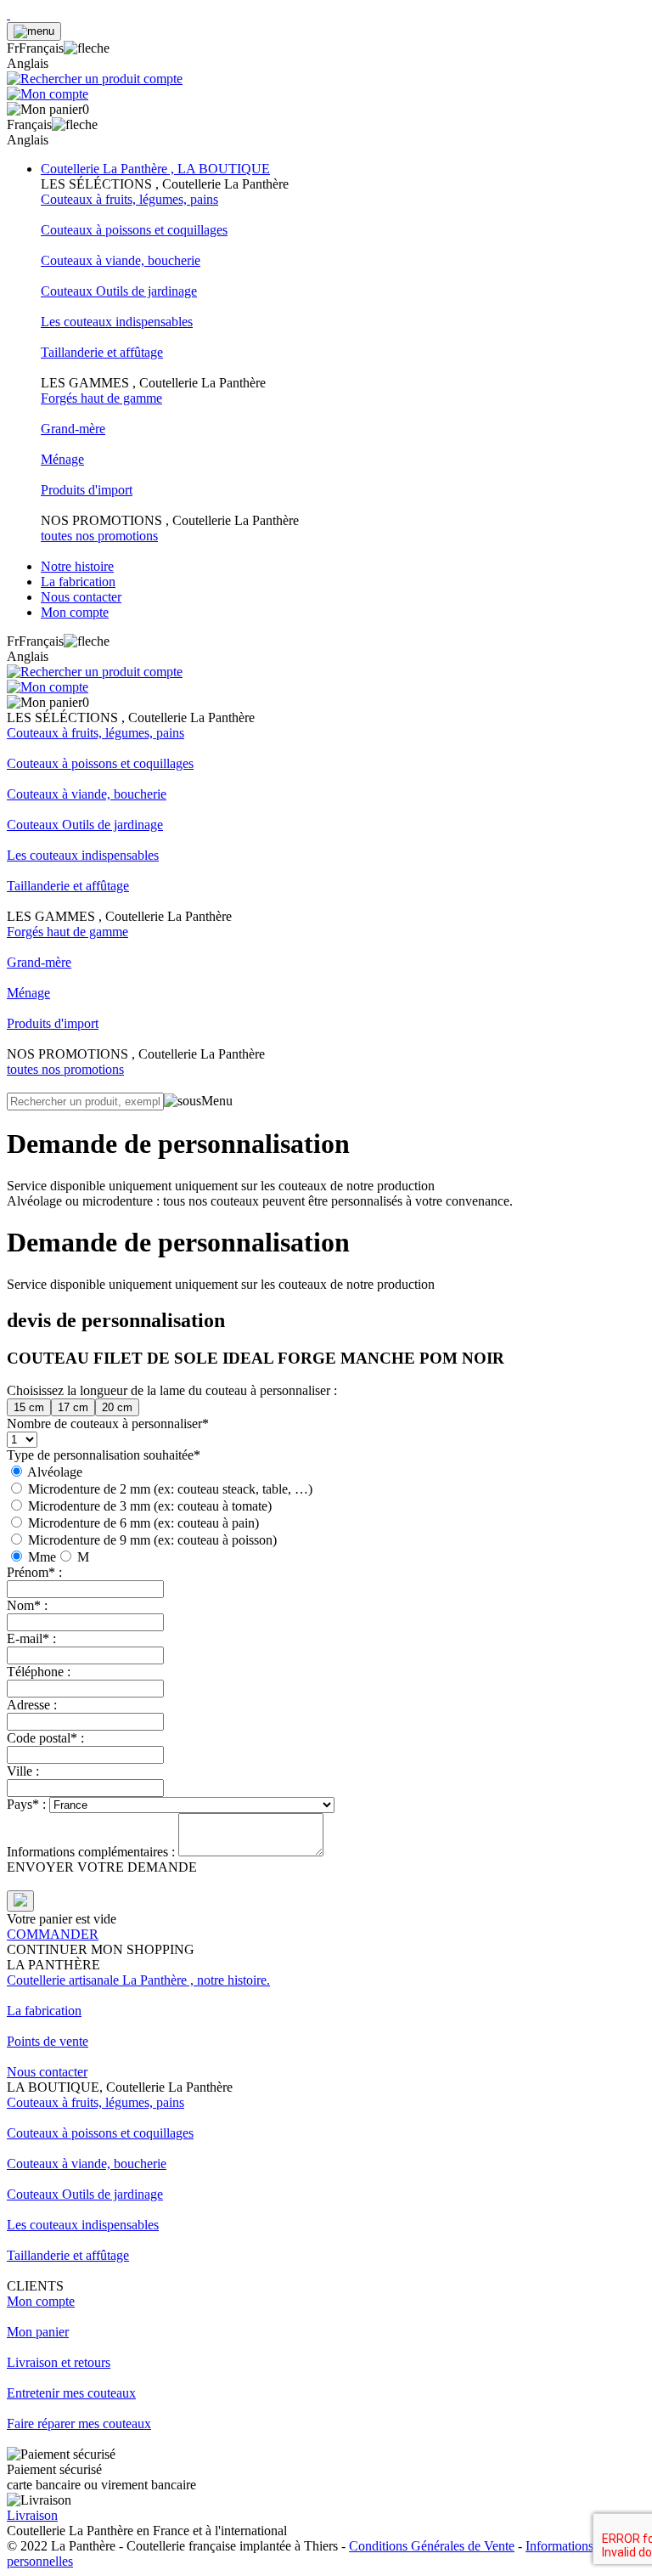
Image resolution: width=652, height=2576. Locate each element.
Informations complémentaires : (93, 1852)
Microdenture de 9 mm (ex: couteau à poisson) (152, 1540)
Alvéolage (55, 1472)
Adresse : (32, 1705)
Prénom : (34, 1572)
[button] (58, 48)
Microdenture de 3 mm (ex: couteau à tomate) (150, 1506)
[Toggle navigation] (34, 31)
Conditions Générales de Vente (432, 2546)
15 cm (29, 1407)
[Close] (20, 1901)
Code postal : (45, 1738)
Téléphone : (39, 1672)
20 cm (117, 1407)
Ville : (23, 1771)
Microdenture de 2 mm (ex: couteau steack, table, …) (170, 1489)
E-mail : (31, 1638)
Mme (42, 1557)
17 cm (73, 1407)
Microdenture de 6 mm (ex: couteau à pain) (143, 1523)
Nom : (27, 1605)
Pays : (28, 1804)
